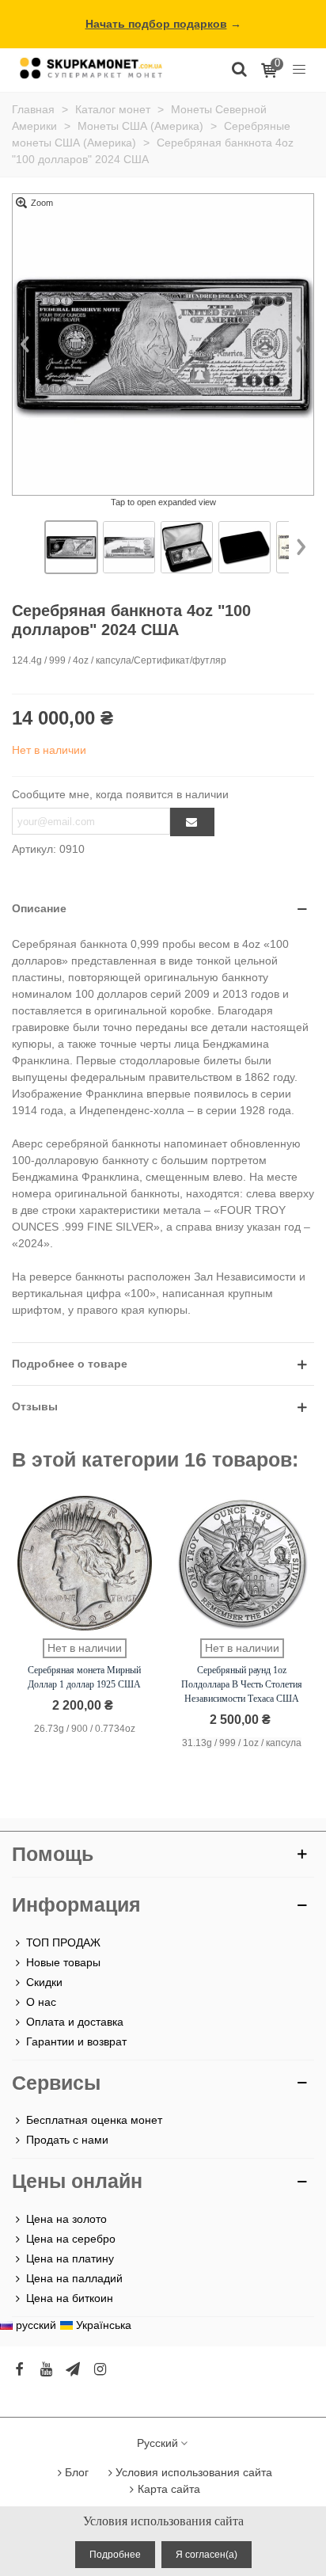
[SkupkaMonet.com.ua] (299, 68)
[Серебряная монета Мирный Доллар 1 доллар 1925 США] (85, 1563)
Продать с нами (67, 2140)
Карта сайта (169, 2489)
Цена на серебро (71, 2239)
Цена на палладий (74, 2278)
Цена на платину (70, 2258)
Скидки (44, 1982)
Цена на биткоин (70, 2298)
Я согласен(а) (207, 2555)
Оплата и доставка (75, 2022)
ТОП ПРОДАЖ (63, 1942)
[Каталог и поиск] (239, 68)
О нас (41, 2002)
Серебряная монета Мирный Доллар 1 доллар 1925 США (84, 1677)
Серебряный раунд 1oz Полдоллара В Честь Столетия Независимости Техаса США (242, 1684)
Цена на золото (66, 2219)
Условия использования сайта (194, 2472)
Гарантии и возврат (76, 2041)
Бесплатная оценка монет (94, 2120)
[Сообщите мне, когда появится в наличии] (192, 822)
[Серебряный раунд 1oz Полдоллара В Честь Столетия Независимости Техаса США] (242, 1563)
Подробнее (115, 2555)
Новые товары (63, 1962)
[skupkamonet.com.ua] (91, 68)
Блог (77, 2472)
